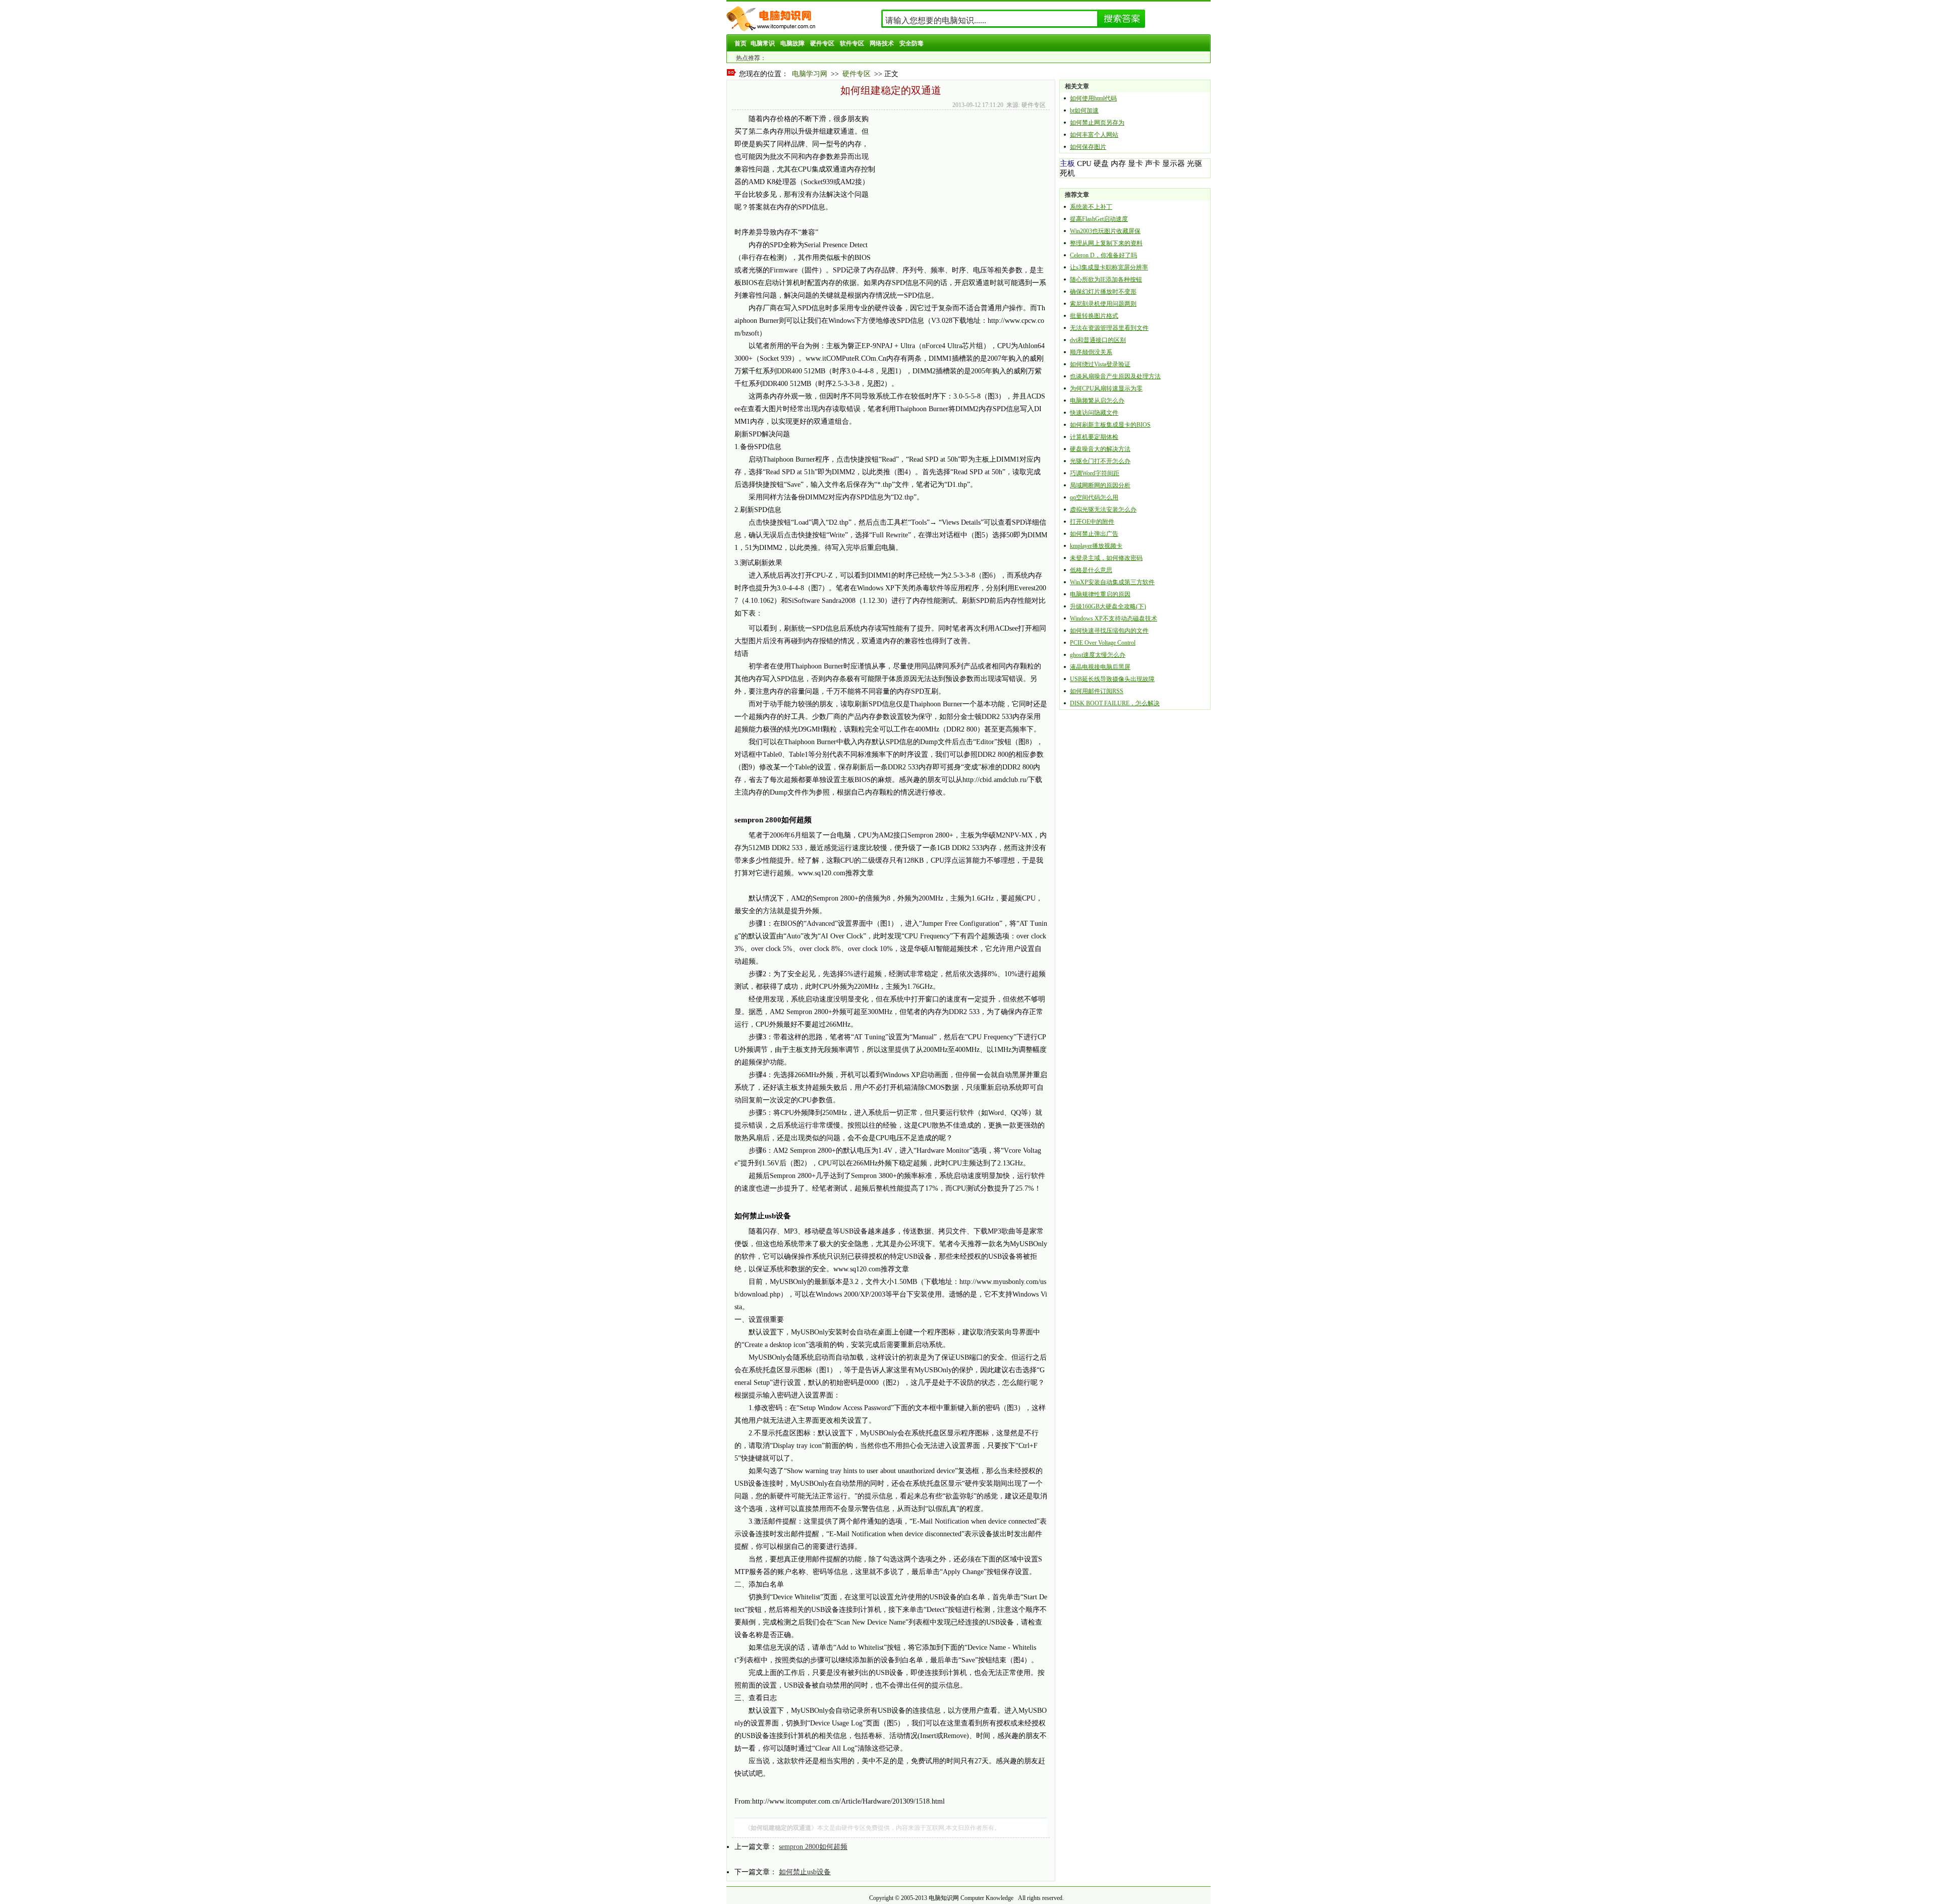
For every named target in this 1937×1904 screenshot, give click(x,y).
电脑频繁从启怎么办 (1097, 401)
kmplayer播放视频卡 (1096, 546)
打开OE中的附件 (1092, 522)
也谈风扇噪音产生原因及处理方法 (1115, 376)
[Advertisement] (960, 183)
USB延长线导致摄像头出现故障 (1112, 679)
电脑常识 (763, 43)
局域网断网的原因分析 (1100, 485)
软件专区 (852, 43)
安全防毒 (911, 43)
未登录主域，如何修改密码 (1106, 558)
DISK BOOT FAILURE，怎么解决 (1115, 703)
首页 (740, 43)
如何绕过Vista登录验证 (1100, 364)
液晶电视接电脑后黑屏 (1100, 667)
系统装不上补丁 (1091, 207)
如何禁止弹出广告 (1094, 534)
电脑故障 (792, 43)
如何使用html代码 (1093, 98)
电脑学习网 (810, 74)
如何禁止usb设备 (805, 1872)
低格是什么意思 (1091, 570)
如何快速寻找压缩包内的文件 (1109, 631)
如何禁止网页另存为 (1097, 123)
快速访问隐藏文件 (1094, 413)
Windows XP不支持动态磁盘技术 (1114, 619)
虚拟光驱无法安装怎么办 (1103, 510)
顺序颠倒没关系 (1091, 352)
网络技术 (882, 43)
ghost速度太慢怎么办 (1098, 655)
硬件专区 (822, 43)
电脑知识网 (944, 1898)
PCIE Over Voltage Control (1103, 643)
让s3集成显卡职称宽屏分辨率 (1109, 267)
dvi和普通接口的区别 (1098, 340)
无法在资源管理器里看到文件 (1109, 328)
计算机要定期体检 (1094, 437)
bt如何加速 (1084, 110)
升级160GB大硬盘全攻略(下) (1108, 606)
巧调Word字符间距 (1095, 473)
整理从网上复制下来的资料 (1106, 243)
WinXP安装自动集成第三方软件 (1112, 582)
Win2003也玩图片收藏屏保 (1105, 231)
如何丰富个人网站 (1094, 135)
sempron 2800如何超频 (813, 1847)
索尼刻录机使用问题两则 (1103, 304)
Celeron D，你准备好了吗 (1103, 255)
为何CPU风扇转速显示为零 (1106, 388)
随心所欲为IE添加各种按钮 (1106, 279)
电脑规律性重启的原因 (1100, 594)
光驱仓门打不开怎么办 (1100, 461)
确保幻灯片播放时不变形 (1103, 292)
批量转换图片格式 (1094, 316)
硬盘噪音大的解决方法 (1100, 449)
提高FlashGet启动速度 (1099, 219)
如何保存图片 (1088, 147)
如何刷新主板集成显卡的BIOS (1110, 425)
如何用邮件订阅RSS (1097, 691)
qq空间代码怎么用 (1094, 497)
